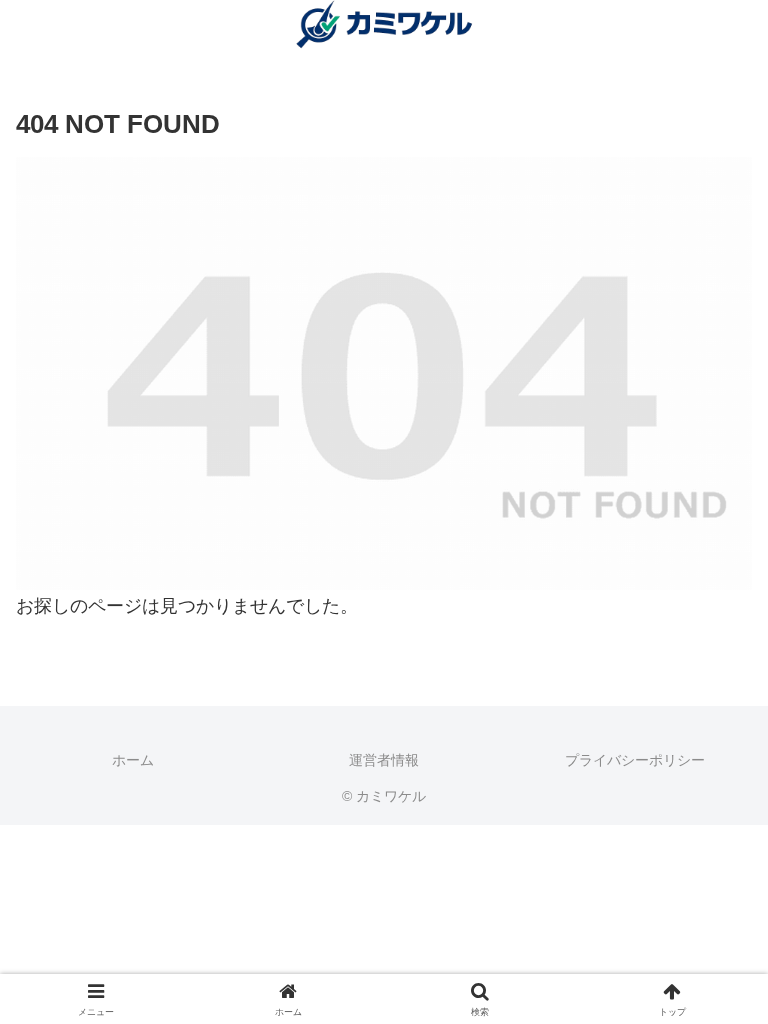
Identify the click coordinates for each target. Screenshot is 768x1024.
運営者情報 (384, 760)
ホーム (133, 760)
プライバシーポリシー (635, 760)
